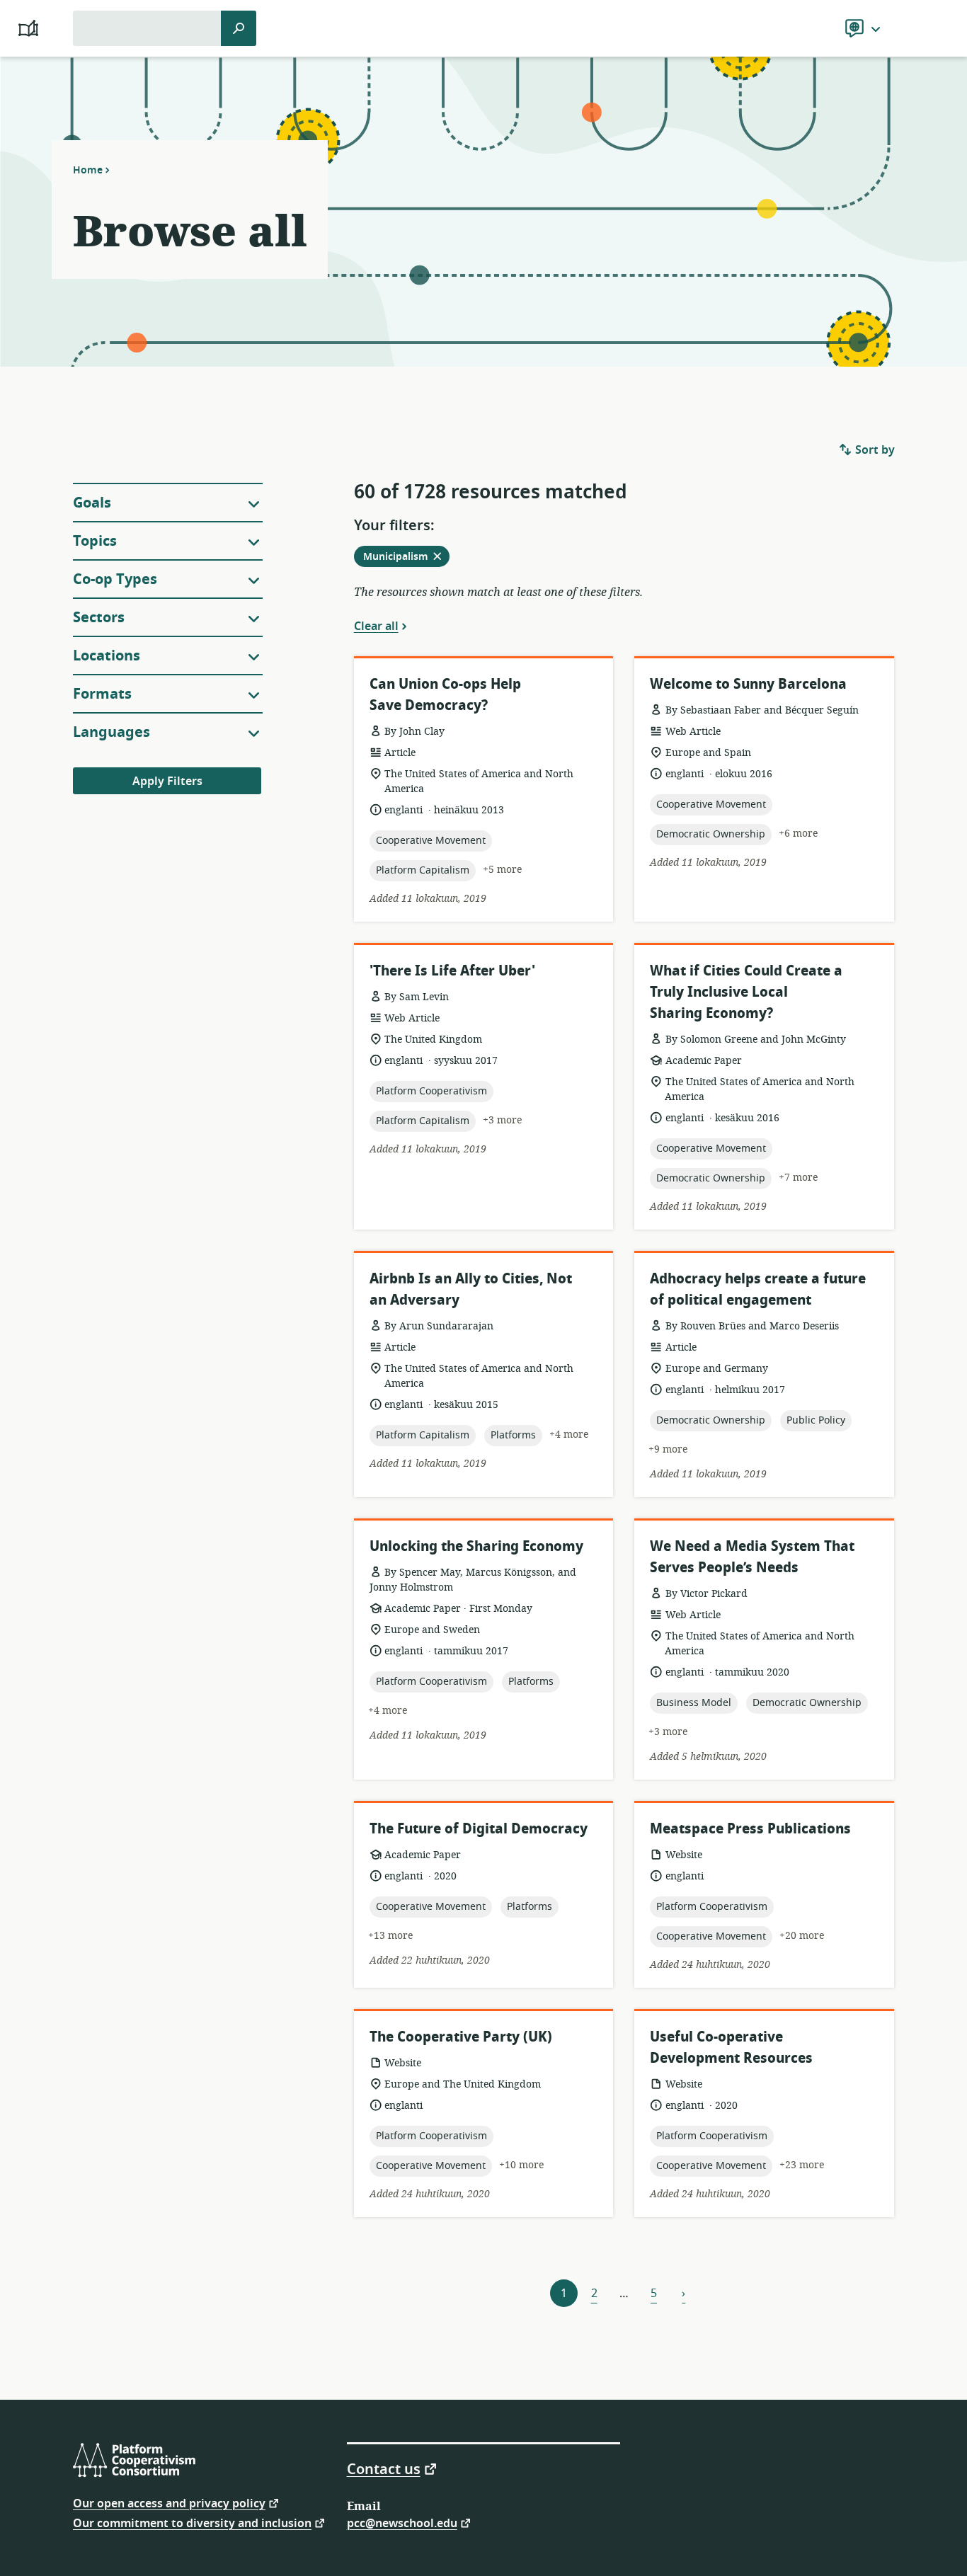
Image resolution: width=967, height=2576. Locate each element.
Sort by (874, 450)
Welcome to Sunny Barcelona (748, 684)
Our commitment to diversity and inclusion (192, 2523)
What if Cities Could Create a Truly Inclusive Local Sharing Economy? (746, 992)
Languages (111, 732)
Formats (102, 694)
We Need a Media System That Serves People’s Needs (752, 1557)
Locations (107, 656)
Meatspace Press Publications (750, 1829)
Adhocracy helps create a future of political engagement (758, 1289)
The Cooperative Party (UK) (461, 2037)
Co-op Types (115, 579)
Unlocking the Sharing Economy (476, 1546)
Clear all (376, 626)
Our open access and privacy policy (169, 2503)
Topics (95, 541)
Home (88, 170)
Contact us (384, 2468)
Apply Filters (167, 782)
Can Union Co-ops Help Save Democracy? (445, 695)
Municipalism (406, 558)
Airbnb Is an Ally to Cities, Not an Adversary (471, 1289)
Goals (92, 503)
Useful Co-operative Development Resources (731, 2048)
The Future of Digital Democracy (479, 1829)
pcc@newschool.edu (402, 2523)
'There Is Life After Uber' (452, 971)
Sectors (99, 618)
